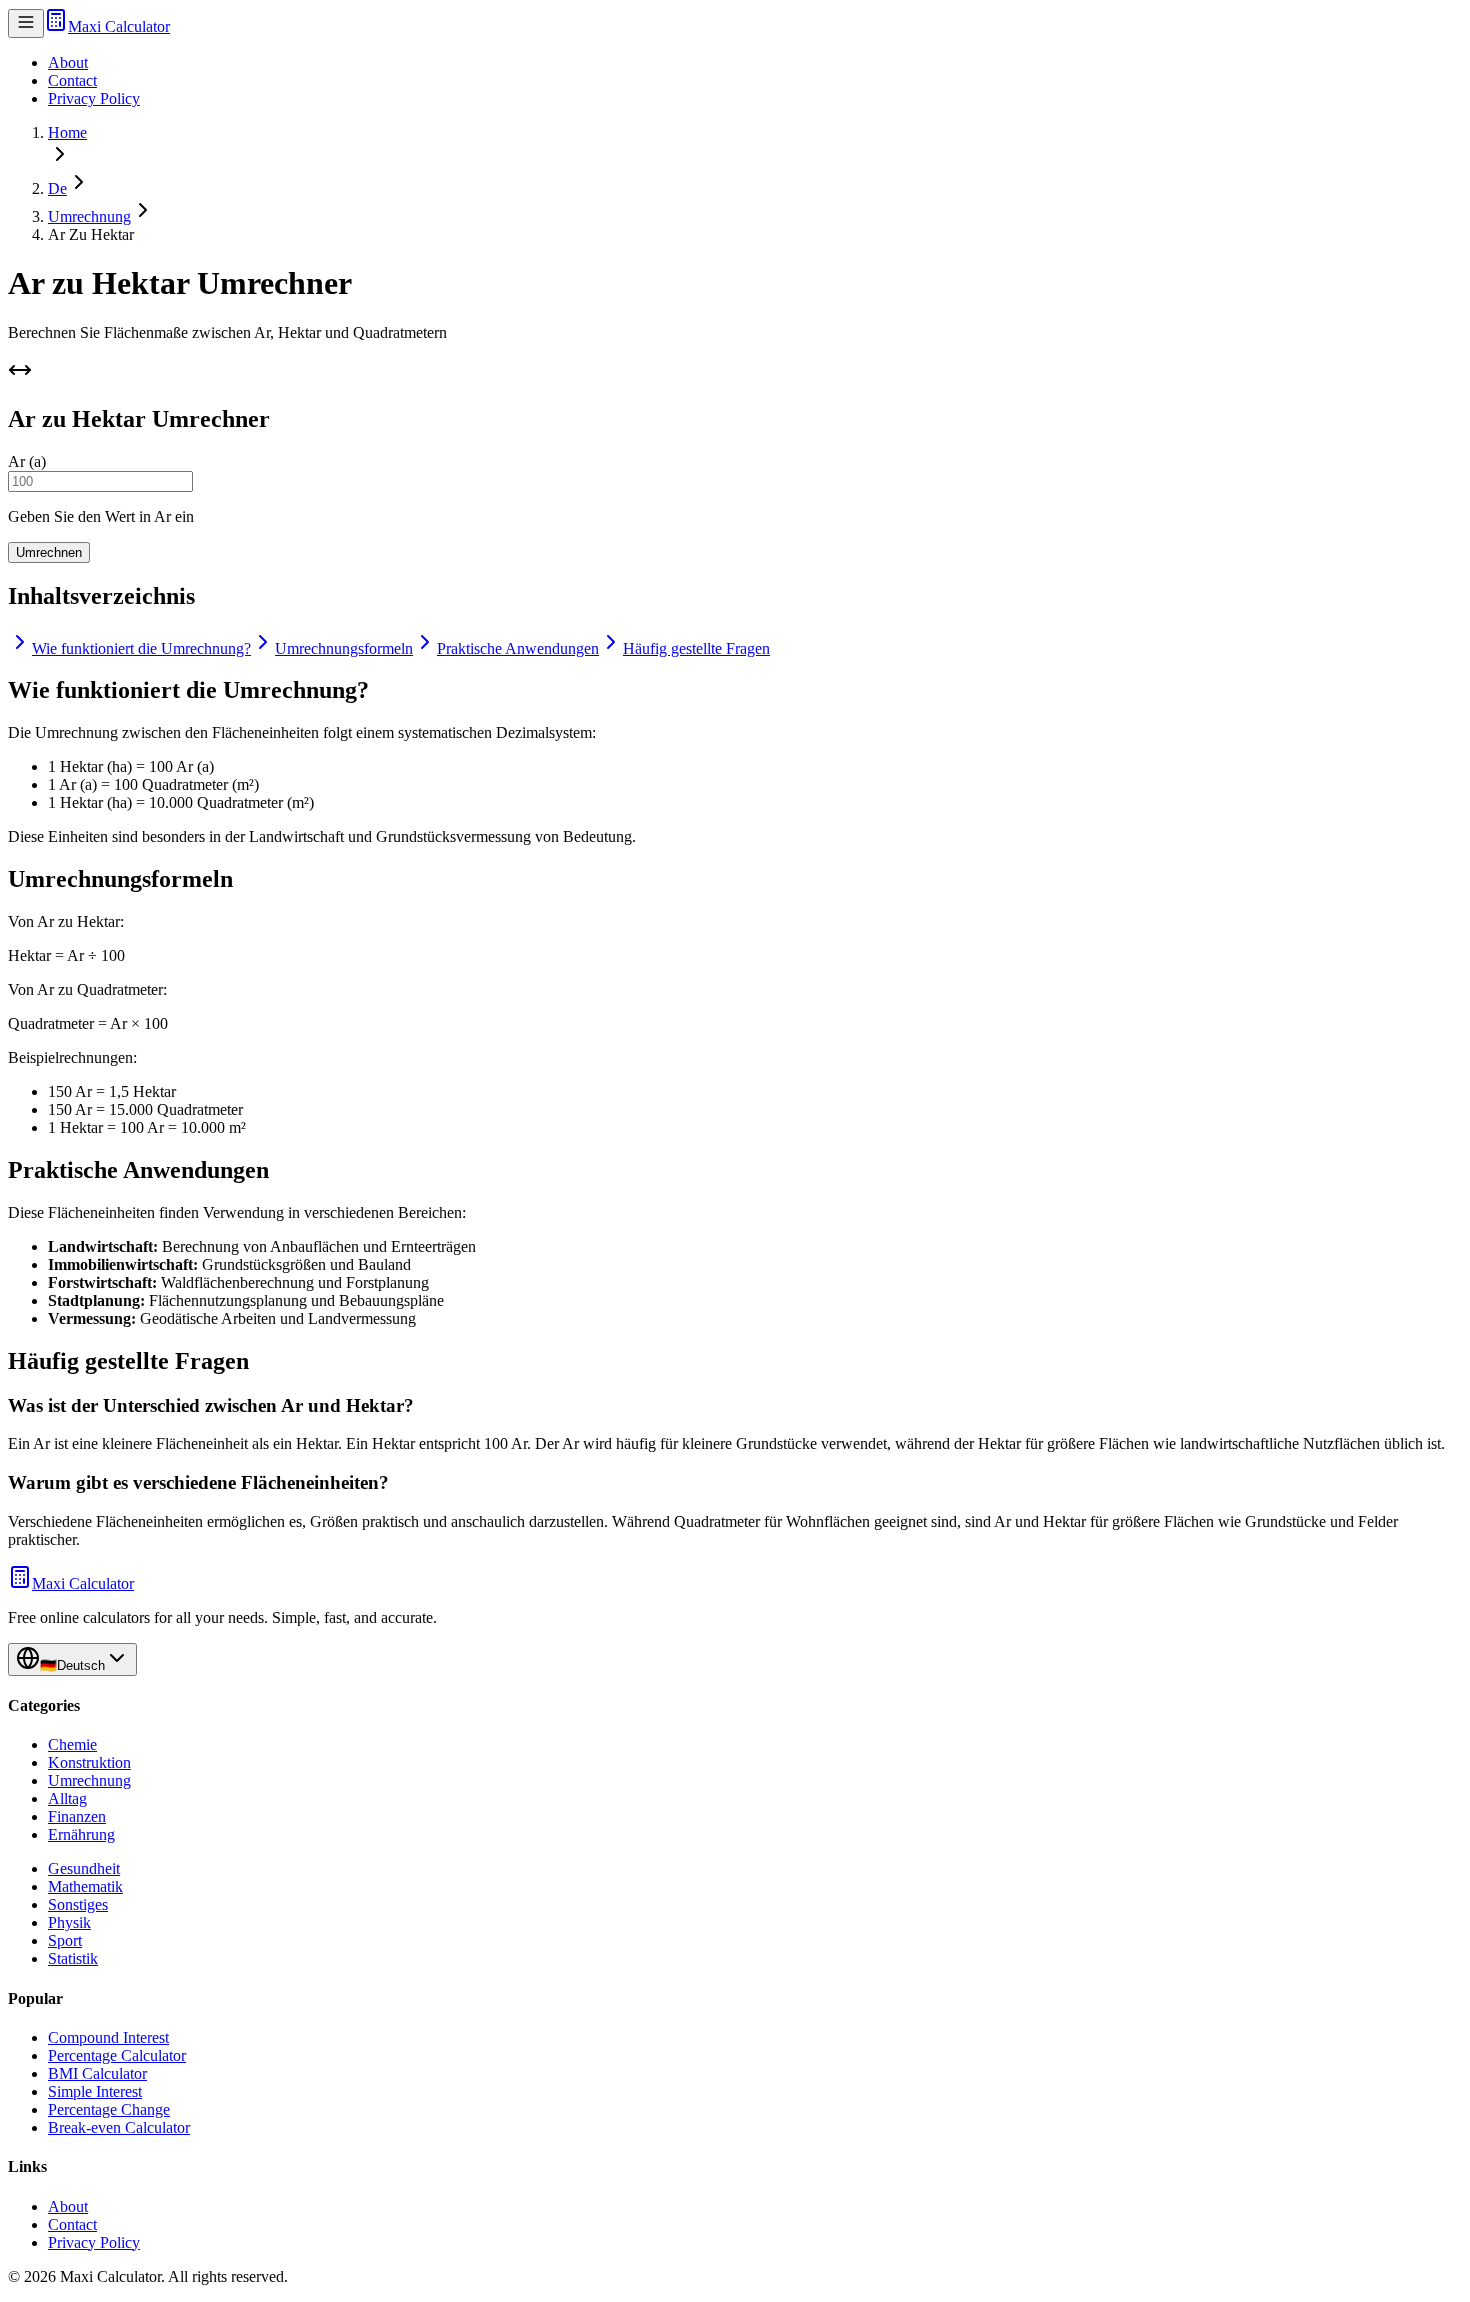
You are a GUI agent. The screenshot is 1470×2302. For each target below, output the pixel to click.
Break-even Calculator (119, 2127)
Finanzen (77, 1816)
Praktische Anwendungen (518, 648)
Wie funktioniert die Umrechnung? (141, 648)
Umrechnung (89, 216)
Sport (65, 1940)
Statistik (73, 1958)
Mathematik (85, 1886)
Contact (72, 80)
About (68, 62)
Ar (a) (27, 461)
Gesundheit (84, 1868)
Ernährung (81, 1834)
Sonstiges (78, 1904)
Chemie (72, 1744)
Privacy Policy (94, 98)
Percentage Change (109, 2109)
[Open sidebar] (26, 23)
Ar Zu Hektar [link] (91, 234)
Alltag (67, 1798)
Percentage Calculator (117, 2055)
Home (67, 132)
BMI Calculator (97, 2073)
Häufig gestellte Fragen (696, 648)
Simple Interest (95, 2091)
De (57, 188)
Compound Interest (108, 2037)
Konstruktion (89, 1762)
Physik (69, 1922)
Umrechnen (49, 552)
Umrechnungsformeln (344, 648)
